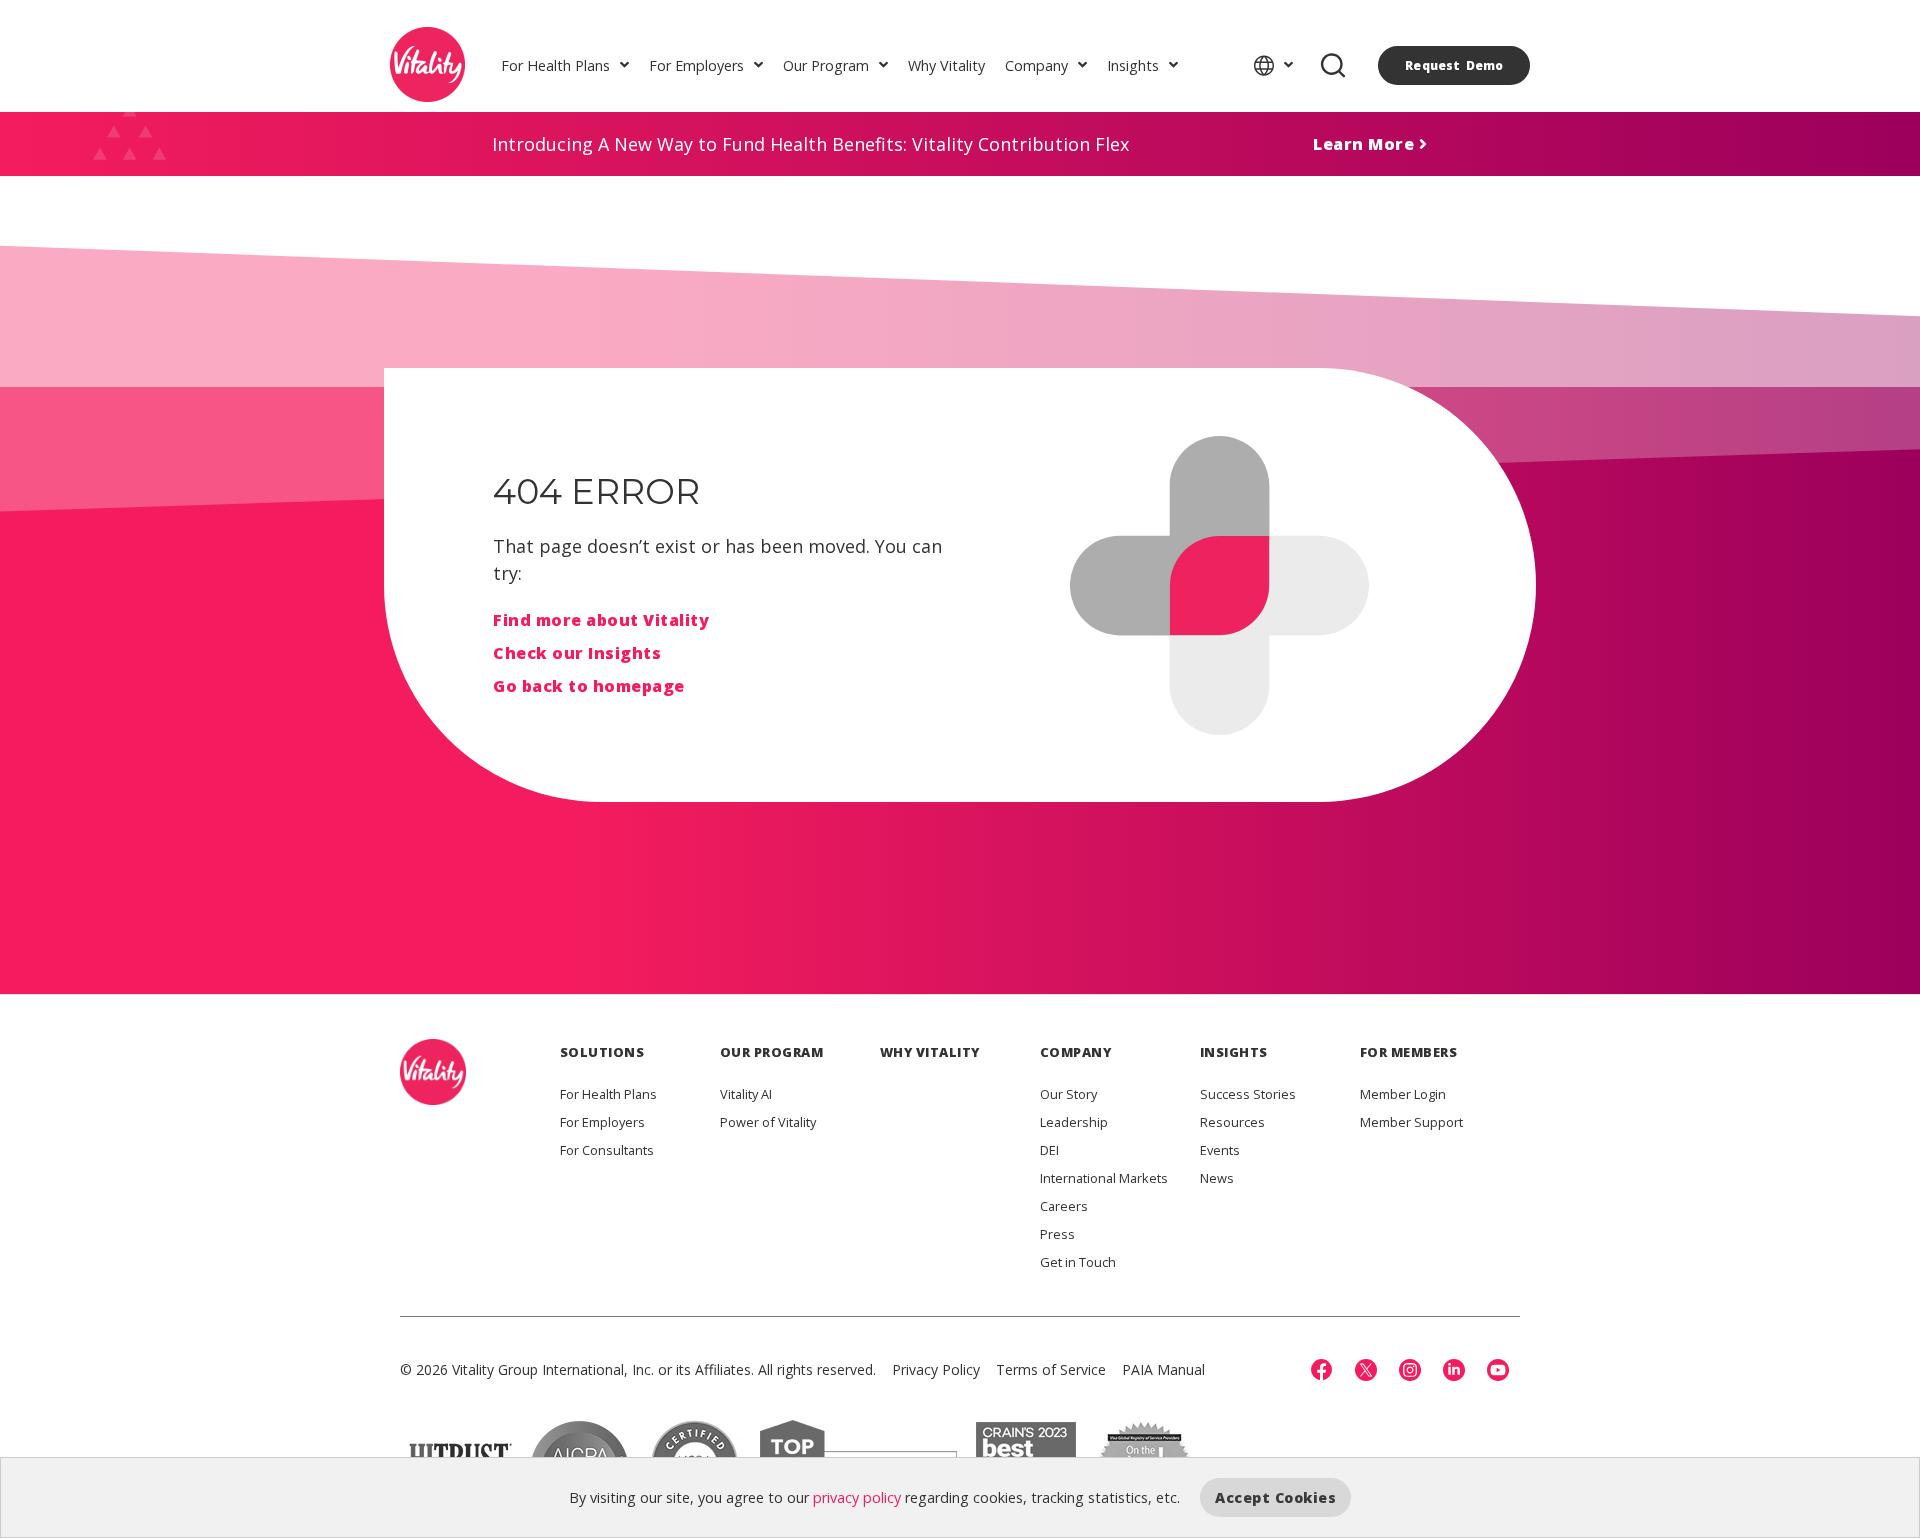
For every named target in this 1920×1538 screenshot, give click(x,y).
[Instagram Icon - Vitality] (1410, 1370)
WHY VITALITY (930, 1052)
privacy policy (857, 1497)
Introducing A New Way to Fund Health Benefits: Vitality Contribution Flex (810, 144)
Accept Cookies (1275, 1497)
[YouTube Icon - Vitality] (1498, 1370)
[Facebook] (1322, 1370)
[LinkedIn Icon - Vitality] (1454, 1370)
